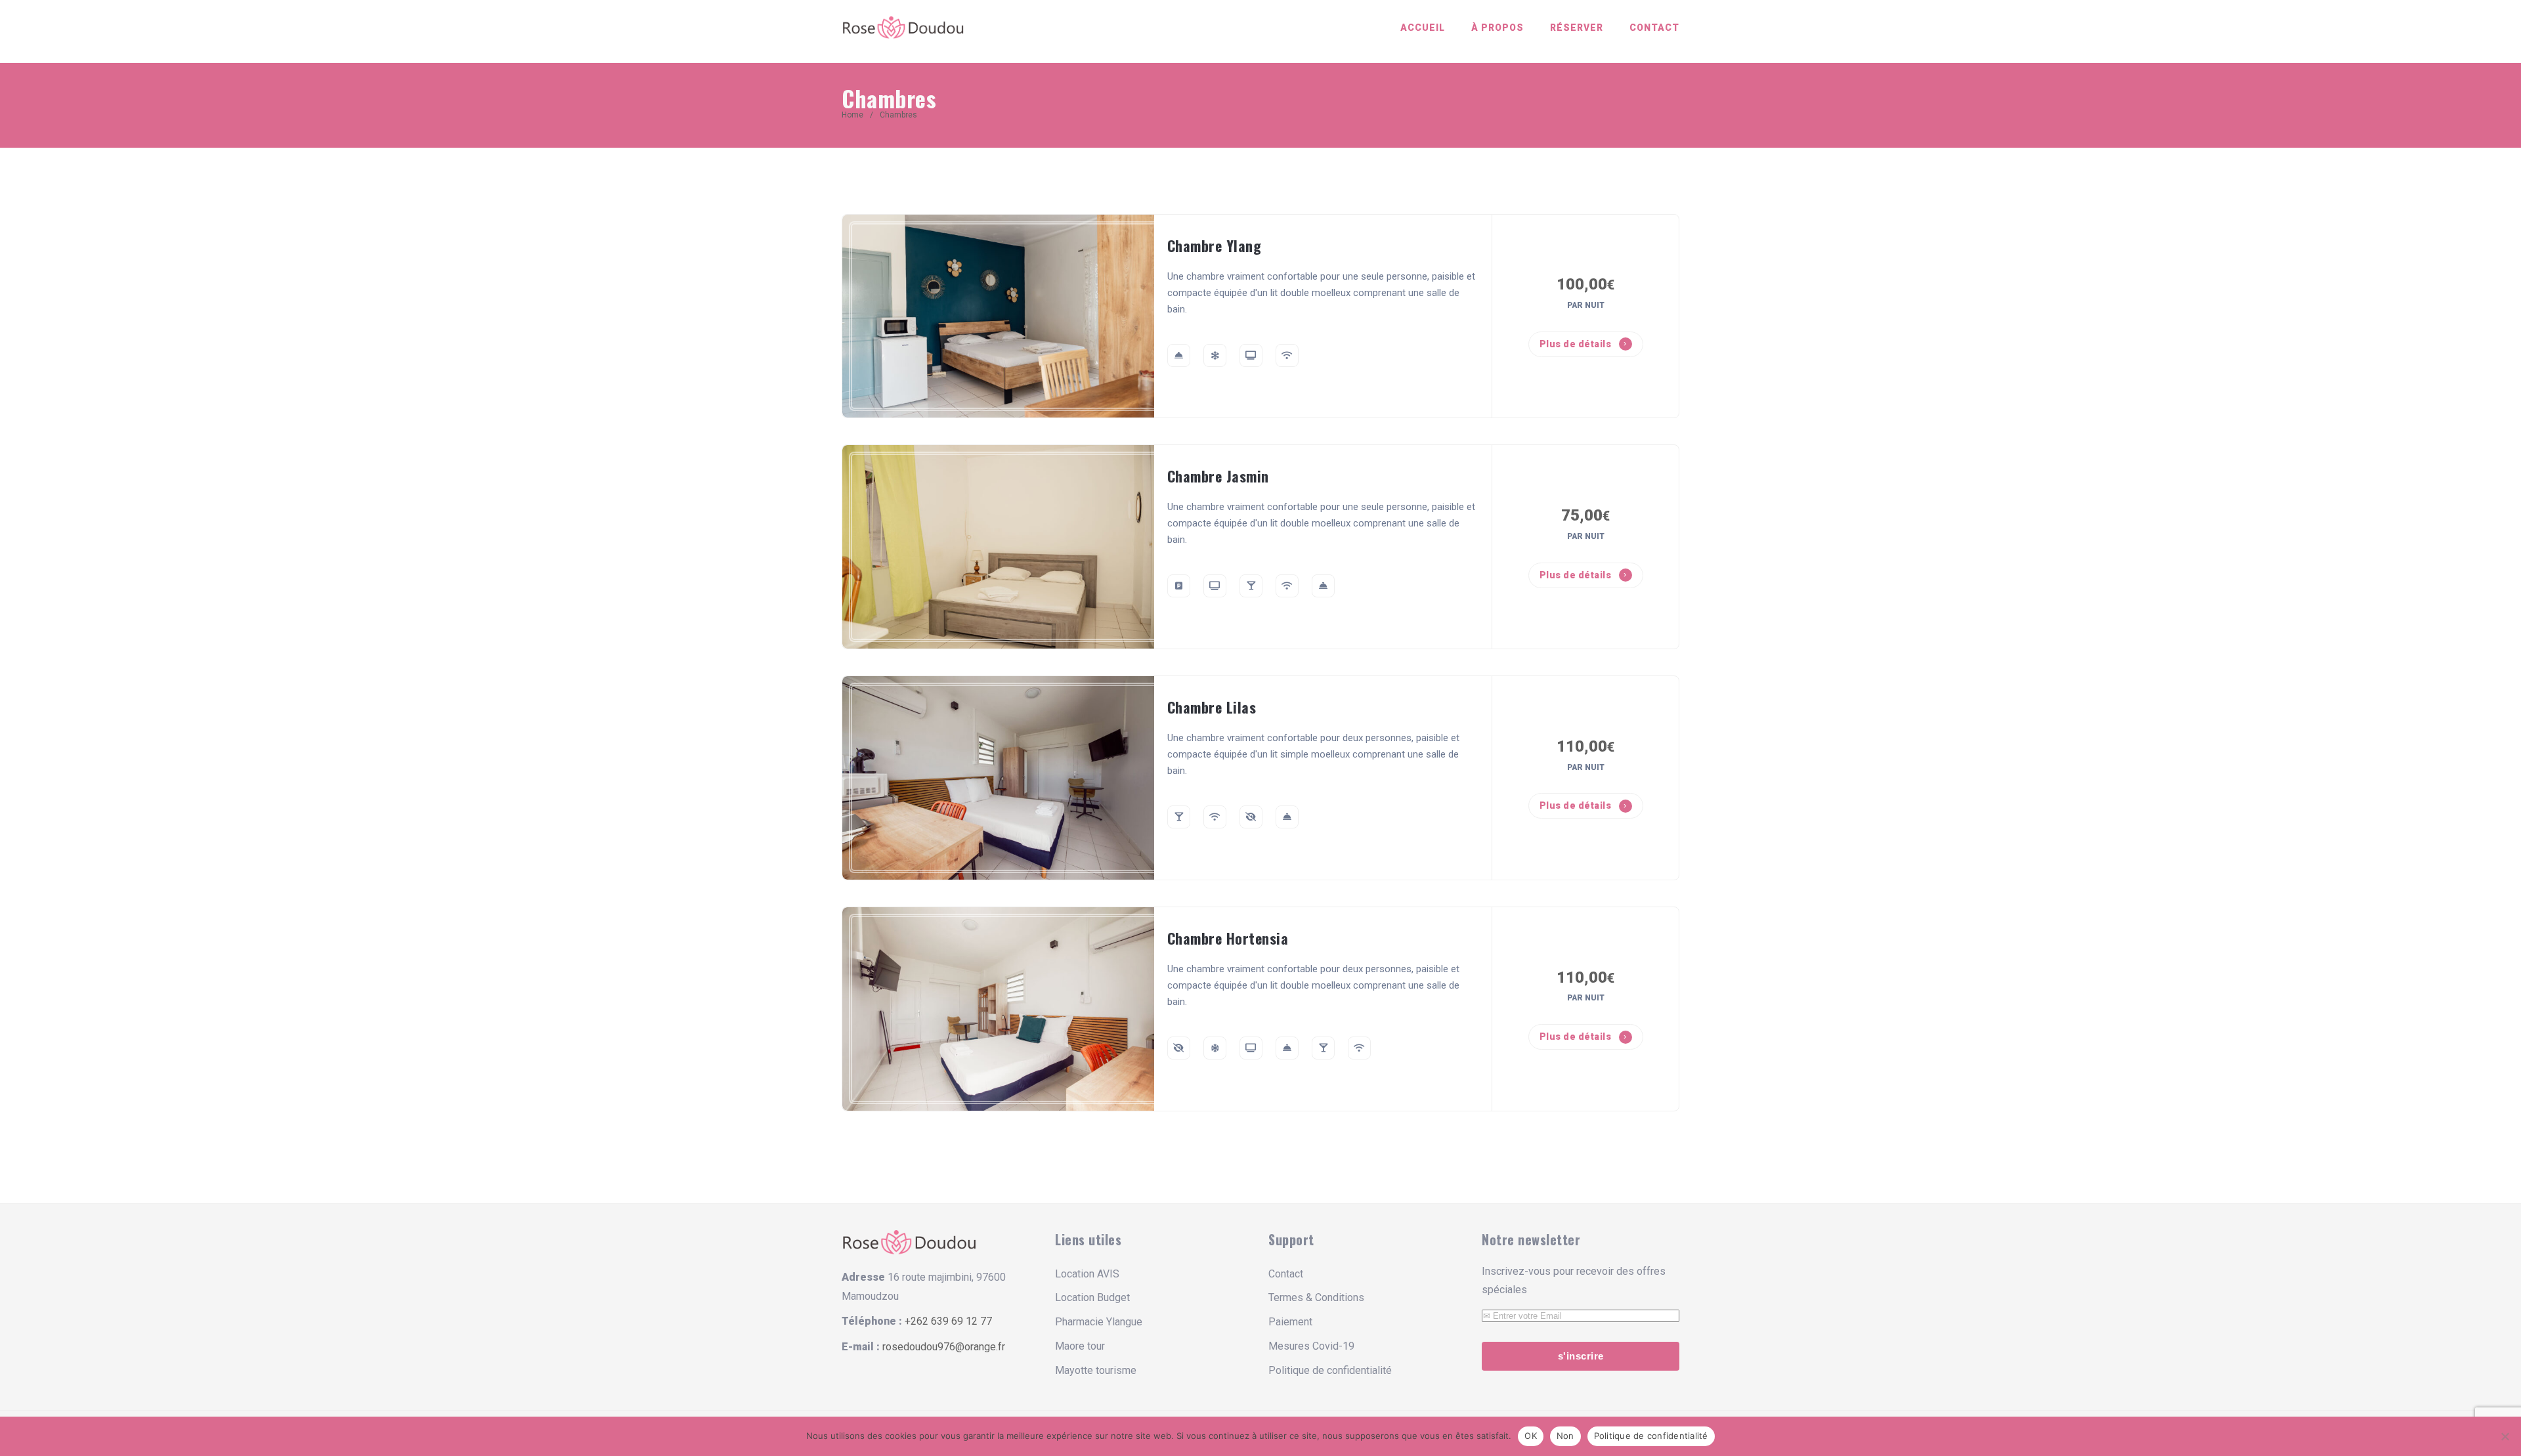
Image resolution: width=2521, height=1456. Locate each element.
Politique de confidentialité (1330, 1370)
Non (1565, 1436)
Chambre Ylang (1215, 246)
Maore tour (1080, 1346)
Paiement (1290, 1322)
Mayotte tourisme (1096, 1370)
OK (1531, 1436)
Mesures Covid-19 (1311, 1346)
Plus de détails (1577, 344)
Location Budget (1092, 1297)
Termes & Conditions (1316, 1297)
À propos (1498, 28)
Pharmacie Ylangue (1099, 1322)
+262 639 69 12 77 (948, 1321)
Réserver (1577, 28)
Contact (1654, 28)
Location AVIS (1087, 1274)
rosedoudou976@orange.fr (944, 1347)
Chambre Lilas (1212, 707)
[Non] (2505, 1436)
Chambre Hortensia (1228, 938)
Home (852, 115)
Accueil (1423, 28)
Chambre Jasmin (1218, 476)
